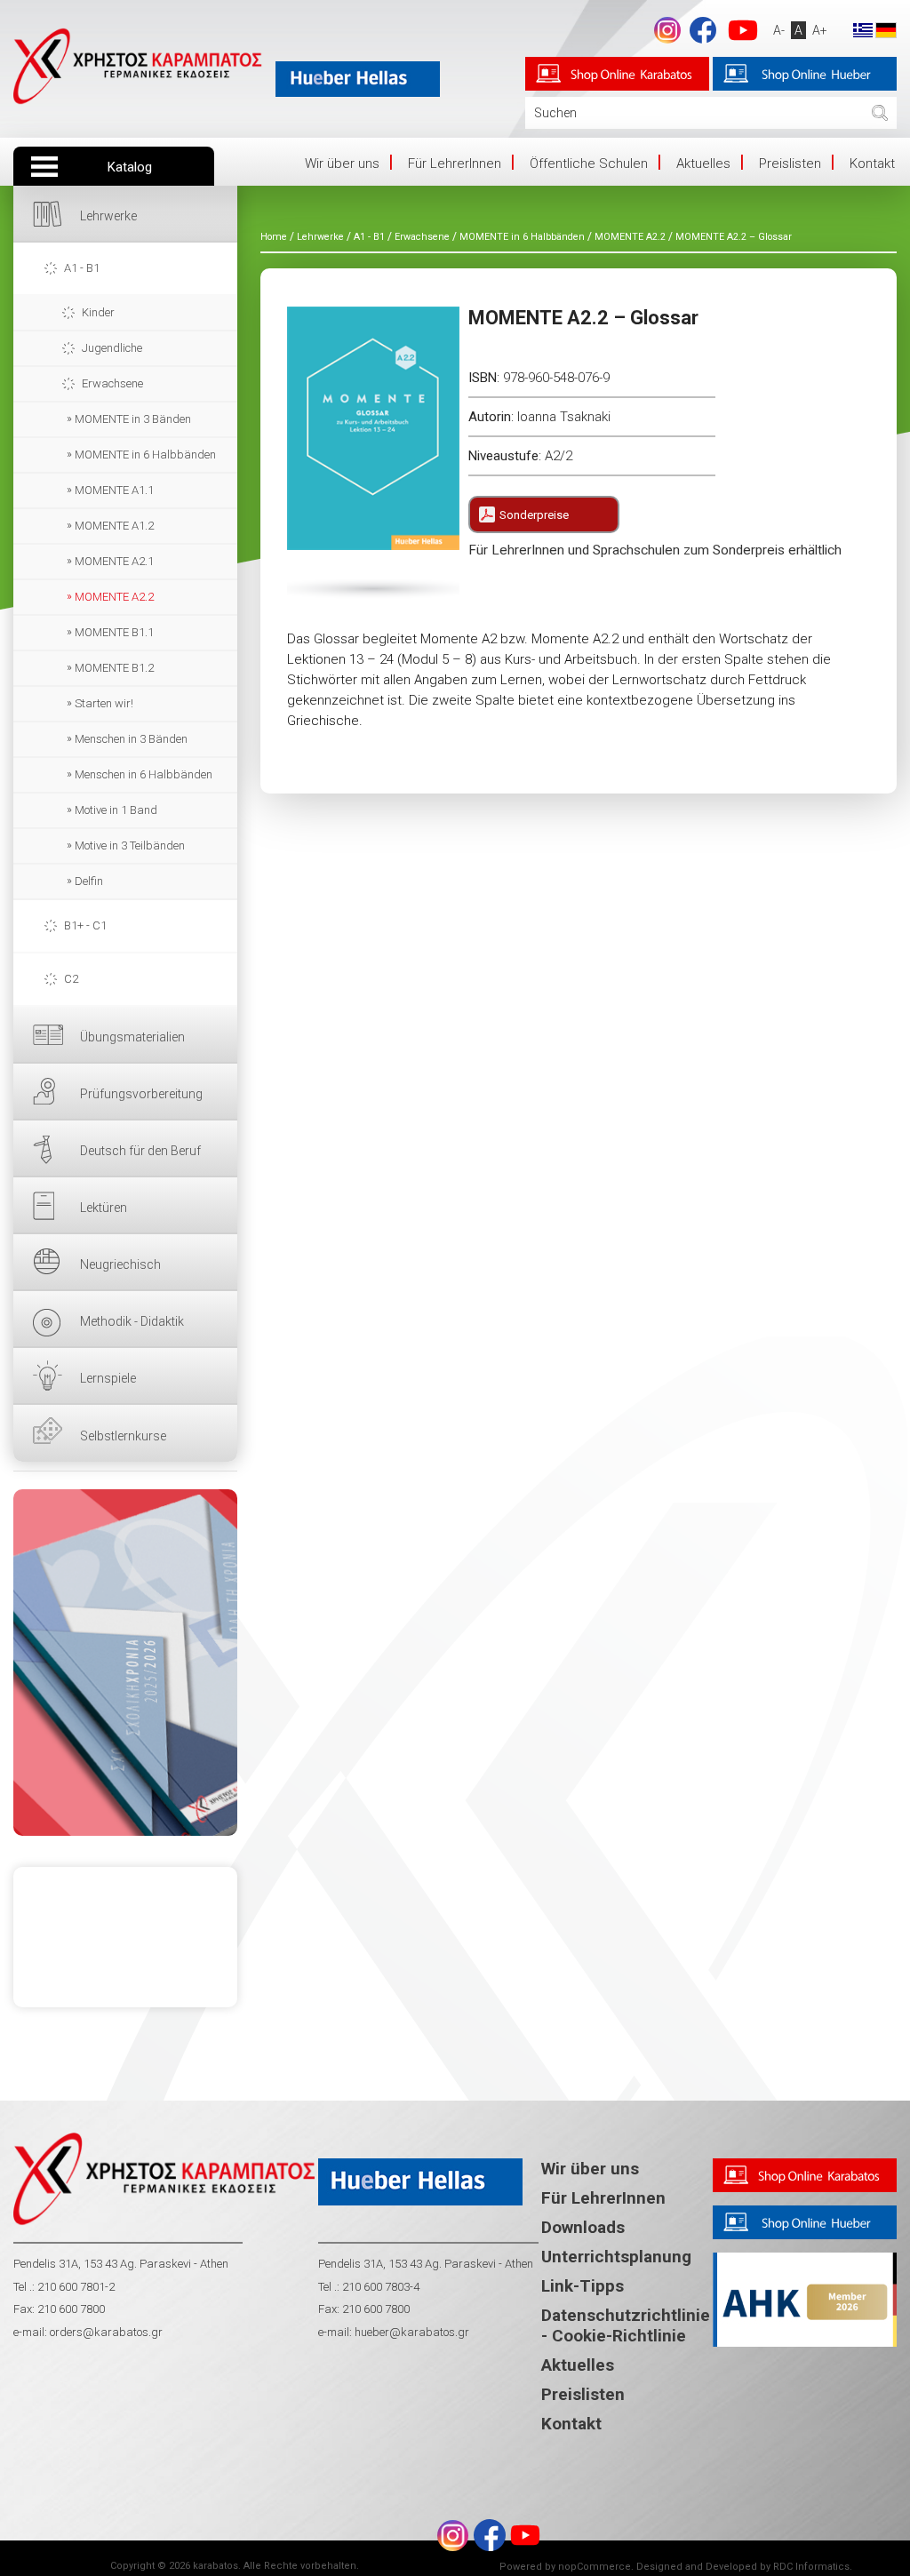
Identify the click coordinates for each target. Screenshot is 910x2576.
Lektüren (104, 1208)
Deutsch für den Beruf (140, 1151)
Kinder (98, 312)
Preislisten (790, 163)
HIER (125, 1663)
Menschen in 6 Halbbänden (144, 774)
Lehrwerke (108, 216)
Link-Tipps (583, 2286)
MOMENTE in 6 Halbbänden (145, 455)
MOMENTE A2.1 (114, 561)
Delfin (89, 881)
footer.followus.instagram (667, 30)
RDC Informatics (811, 2567)
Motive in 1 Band (116, 810)
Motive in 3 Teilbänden (130, 845)
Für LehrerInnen (455, 163)
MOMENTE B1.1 (114, 632)
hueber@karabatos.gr (411, 2332)
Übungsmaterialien (132, 1037)
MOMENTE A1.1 (114, 490)
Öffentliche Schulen (589, 163)
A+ (820, 30)
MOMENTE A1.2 (114, 526)
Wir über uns (342, 163)
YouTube (743, 30)
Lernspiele (108, 1378)
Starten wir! (104, 703)
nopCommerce (595, 2567)
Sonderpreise (534, 515)
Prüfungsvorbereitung (141, 1094)
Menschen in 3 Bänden (131, 739)
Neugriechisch (120, 1264)
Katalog (130, 167)
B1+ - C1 (85, 925)
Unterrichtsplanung (616, 2257)
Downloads (583, 2227)
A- (779, 30)
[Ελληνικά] (863, 29)
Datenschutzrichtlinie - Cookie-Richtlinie (626, 2325)
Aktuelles (703, 163)
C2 (71, 979)
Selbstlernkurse (123, 1436)
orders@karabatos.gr (106, 2332)
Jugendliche (112, 348)
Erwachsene (112, 383)
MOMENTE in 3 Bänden (133, 419)
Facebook (703, 30)
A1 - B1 (82, 268)
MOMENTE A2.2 (114, 597)
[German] (886, 29)
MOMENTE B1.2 (114, 668)
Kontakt (872, 163)
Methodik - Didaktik (132, 1321)
